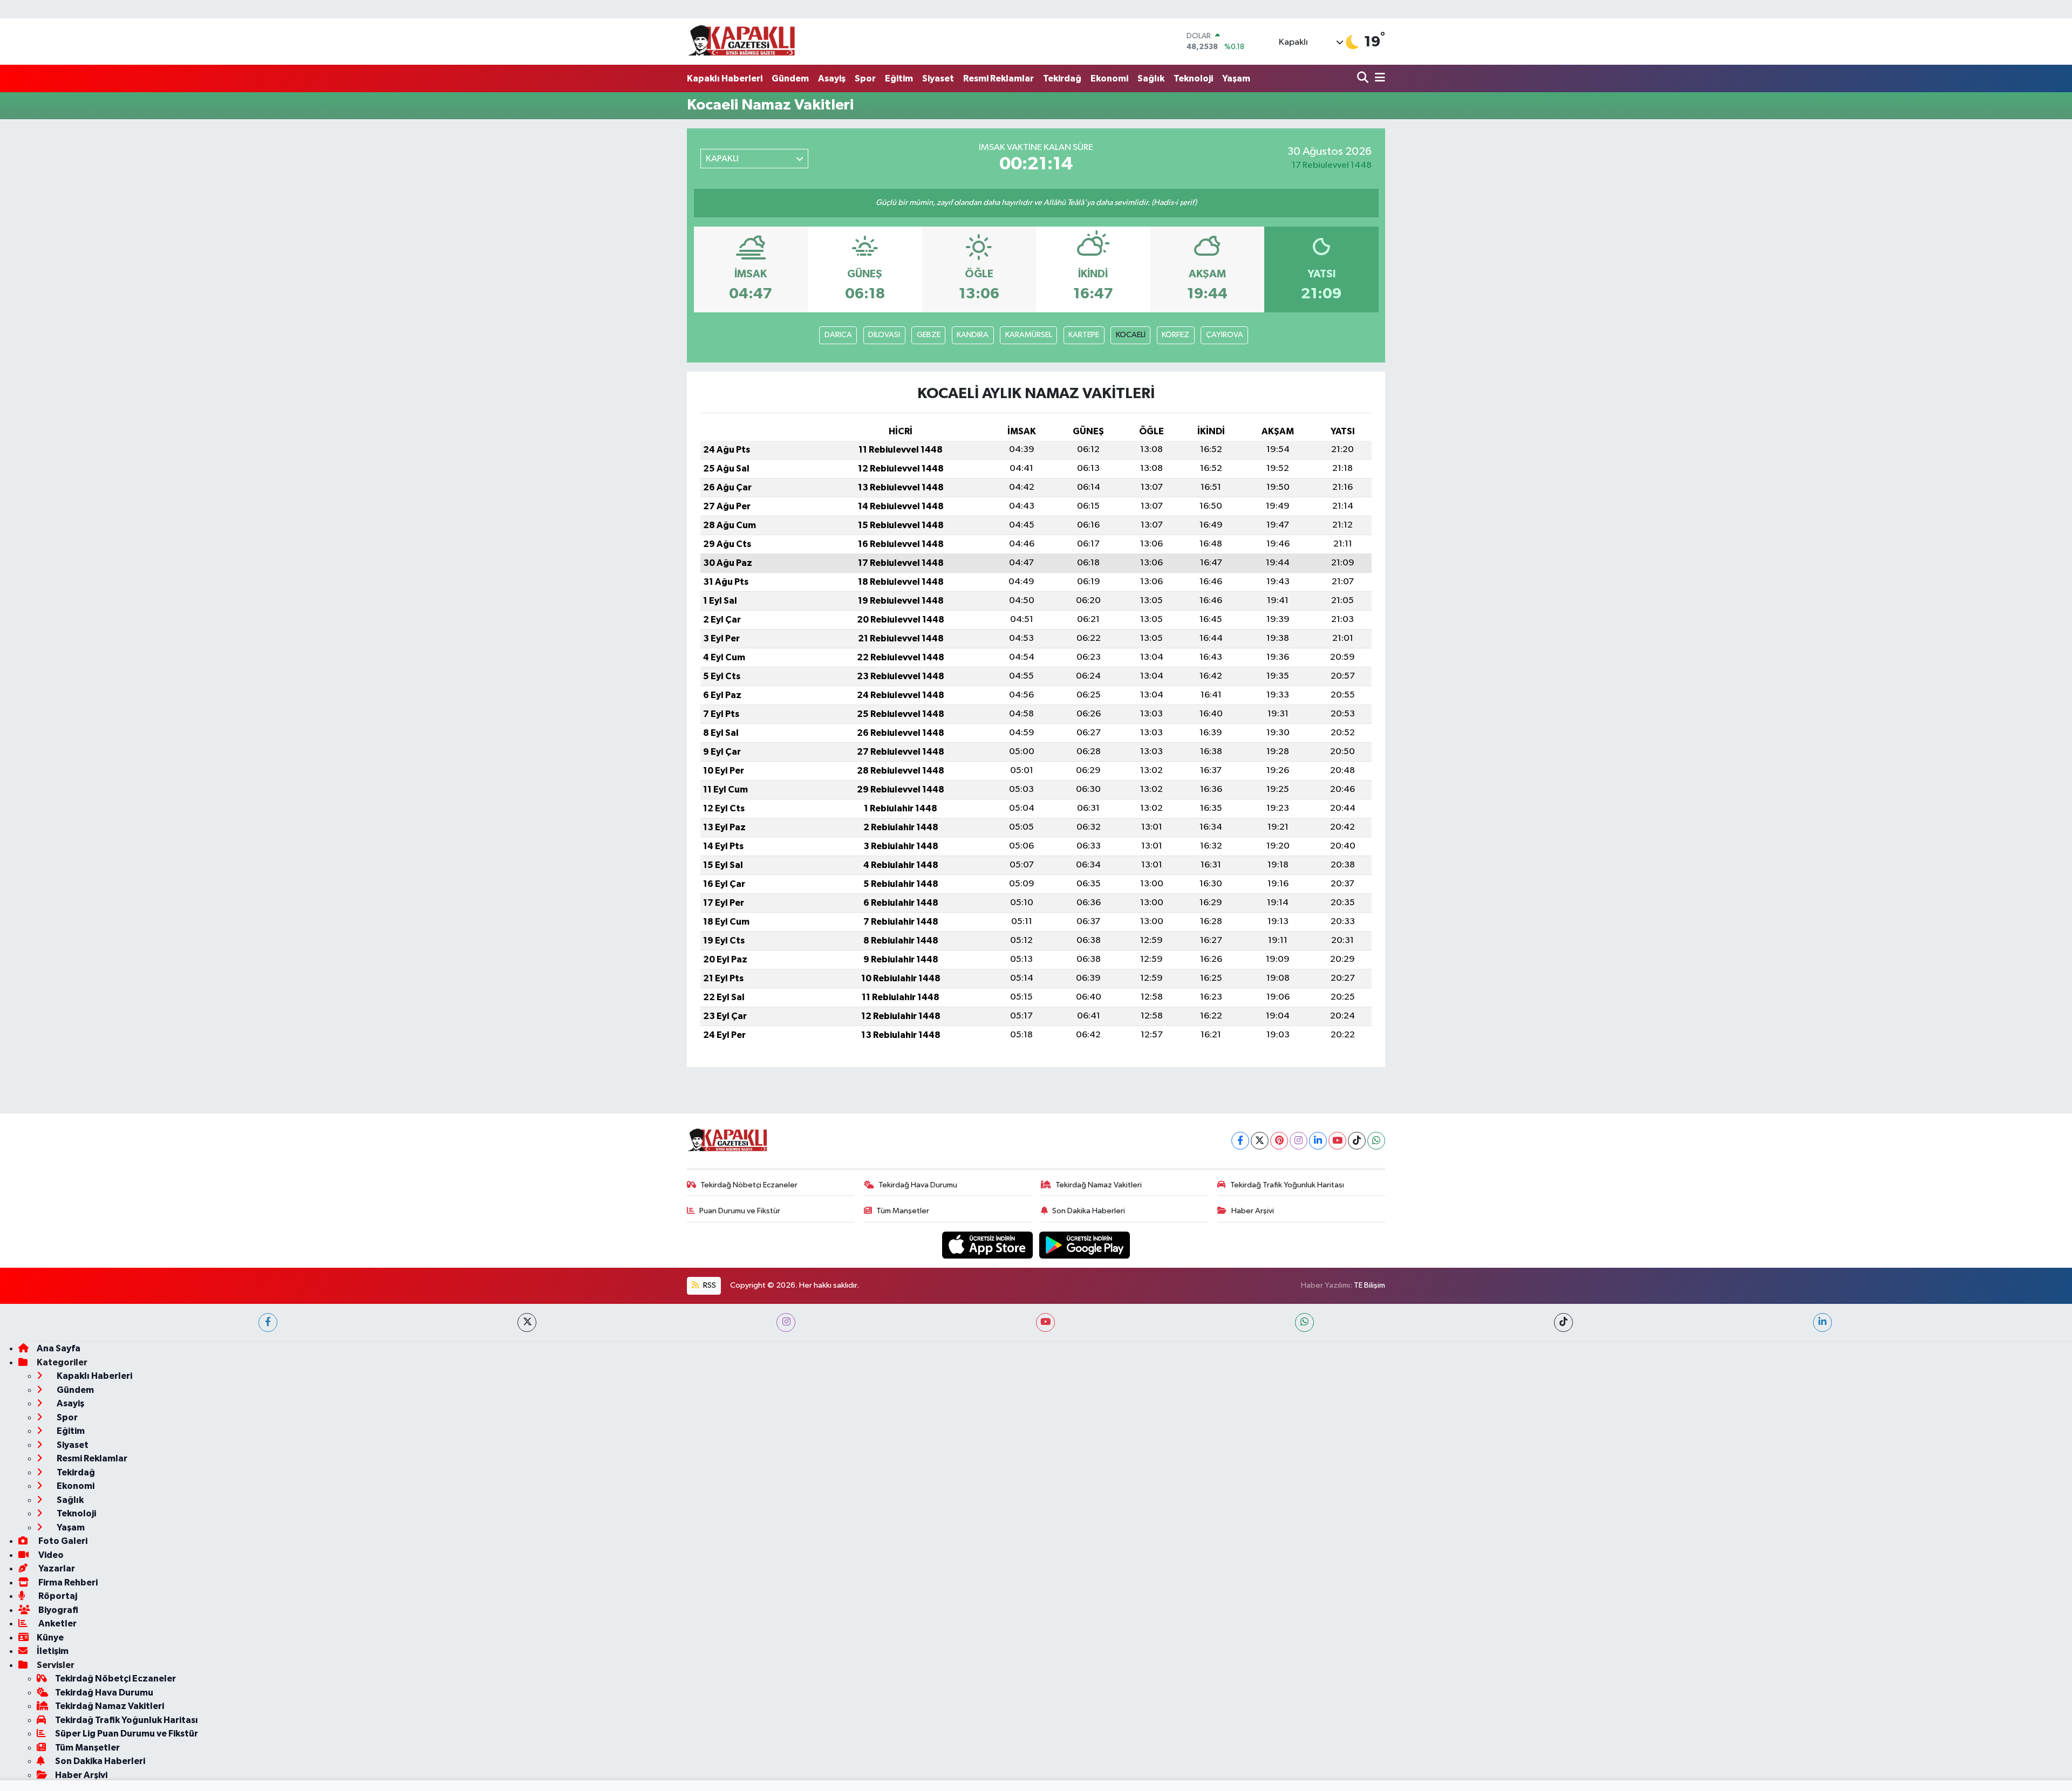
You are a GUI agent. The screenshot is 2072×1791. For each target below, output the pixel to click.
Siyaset (938, 78)
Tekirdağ (1062, 78)
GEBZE (929, 335)
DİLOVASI (884, 335)
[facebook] (268, 1322)
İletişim (53, 1651)
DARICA (838, 335)
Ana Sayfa (59, 1348)
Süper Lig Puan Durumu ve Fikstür (127, 1734)
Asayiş (832, 78)
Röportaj (57, 1596)
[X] (1260, 1141)
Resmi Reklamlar (998, 78)
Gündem (790, 78)
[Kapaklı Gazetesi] (741, 41)
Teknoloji (1193, 78)
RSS (709, 1285)
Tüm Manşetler (903, 1211)
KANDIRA (973, 335)
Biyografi (57, 1610)
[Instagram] (1299, 1141)
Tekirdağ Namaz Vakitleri (1099, 1185)
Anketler (57, 1623)
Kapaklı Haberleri (725, 78)
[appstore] (989, 1245)
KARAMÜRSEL (1029, 335)
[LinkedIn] (1318, 1141)
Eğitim (899, 78)
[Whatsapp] (1376, 1141)
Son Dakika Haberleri (1089, 1211)
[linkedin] (1822, 1322)
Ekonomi (1109, 78)
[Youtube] (1337, 1141)
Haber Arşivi (1253, 1211)
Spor (865, 78)
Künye (50, 1638)
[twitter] (527, 1322)
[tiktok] (1563, 1322)
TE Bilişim (1369, 1285)
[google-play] (1085, 1245)
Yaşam (1236, 78)
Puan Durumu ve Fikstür (740, 1211)
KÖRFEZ (1175, 335)
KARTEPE (1084, 335)
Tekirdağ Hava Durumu (918, 1185)
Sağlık (1151, 78)
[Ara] (1364, 78)
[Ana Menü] (1378, 78)
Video (50, 1555)
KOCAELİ (1131, 335)
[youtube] (1045, 1322)
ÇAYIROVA (1225, 335)
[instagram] (786, 1322)
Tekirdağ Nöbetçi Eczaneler (749, 1185)
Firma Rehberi (67, 1582)
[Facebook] (1240, 1141)
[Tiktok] (1357, 1141)
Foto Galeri (62, 1541)
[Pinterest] (1279, 1141)
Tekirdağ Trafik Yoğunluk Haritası (1287, 1185)
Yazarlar (56, 1568)
